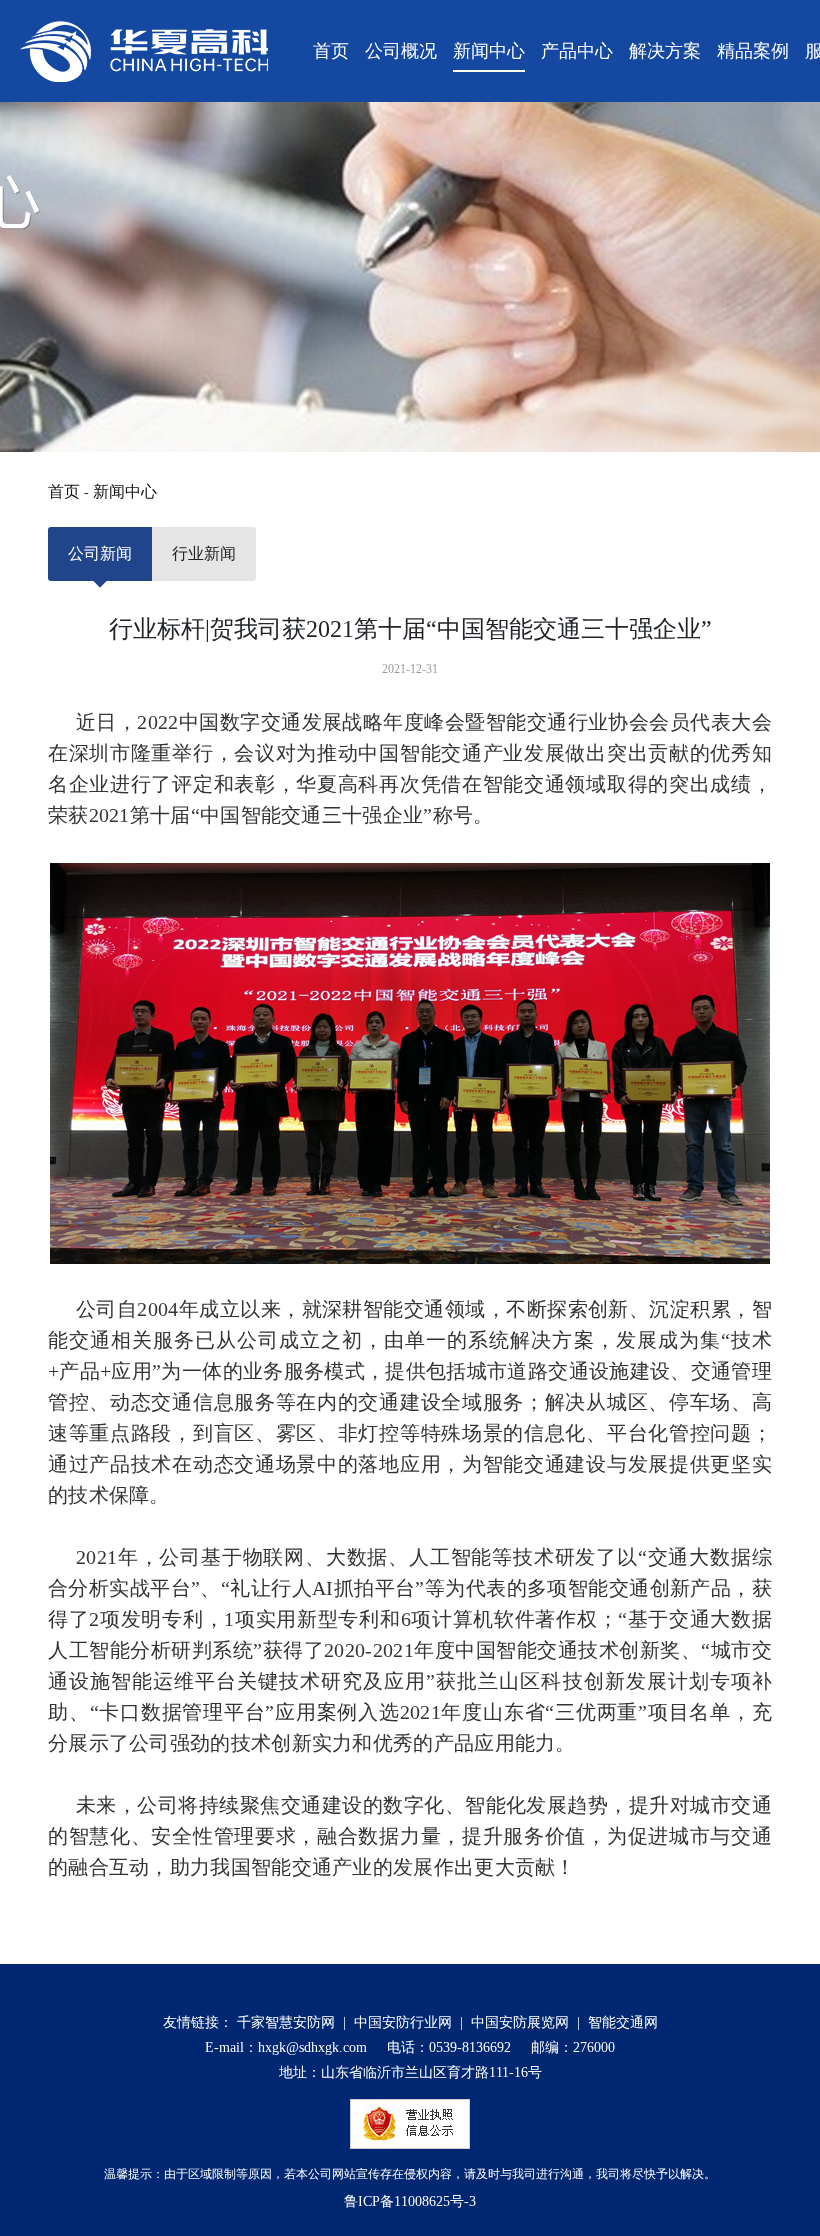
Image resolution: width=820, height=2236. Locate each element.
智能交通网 (623, 2022)
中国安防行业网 (403, 2022)
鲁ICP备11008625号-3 (410, 2201)
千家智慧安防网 (286, 2022)
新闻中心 (125, 491)
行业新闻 (204, 553)
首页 (64, 491)
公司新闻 (100, 553)
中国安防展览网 (520, 2022)
